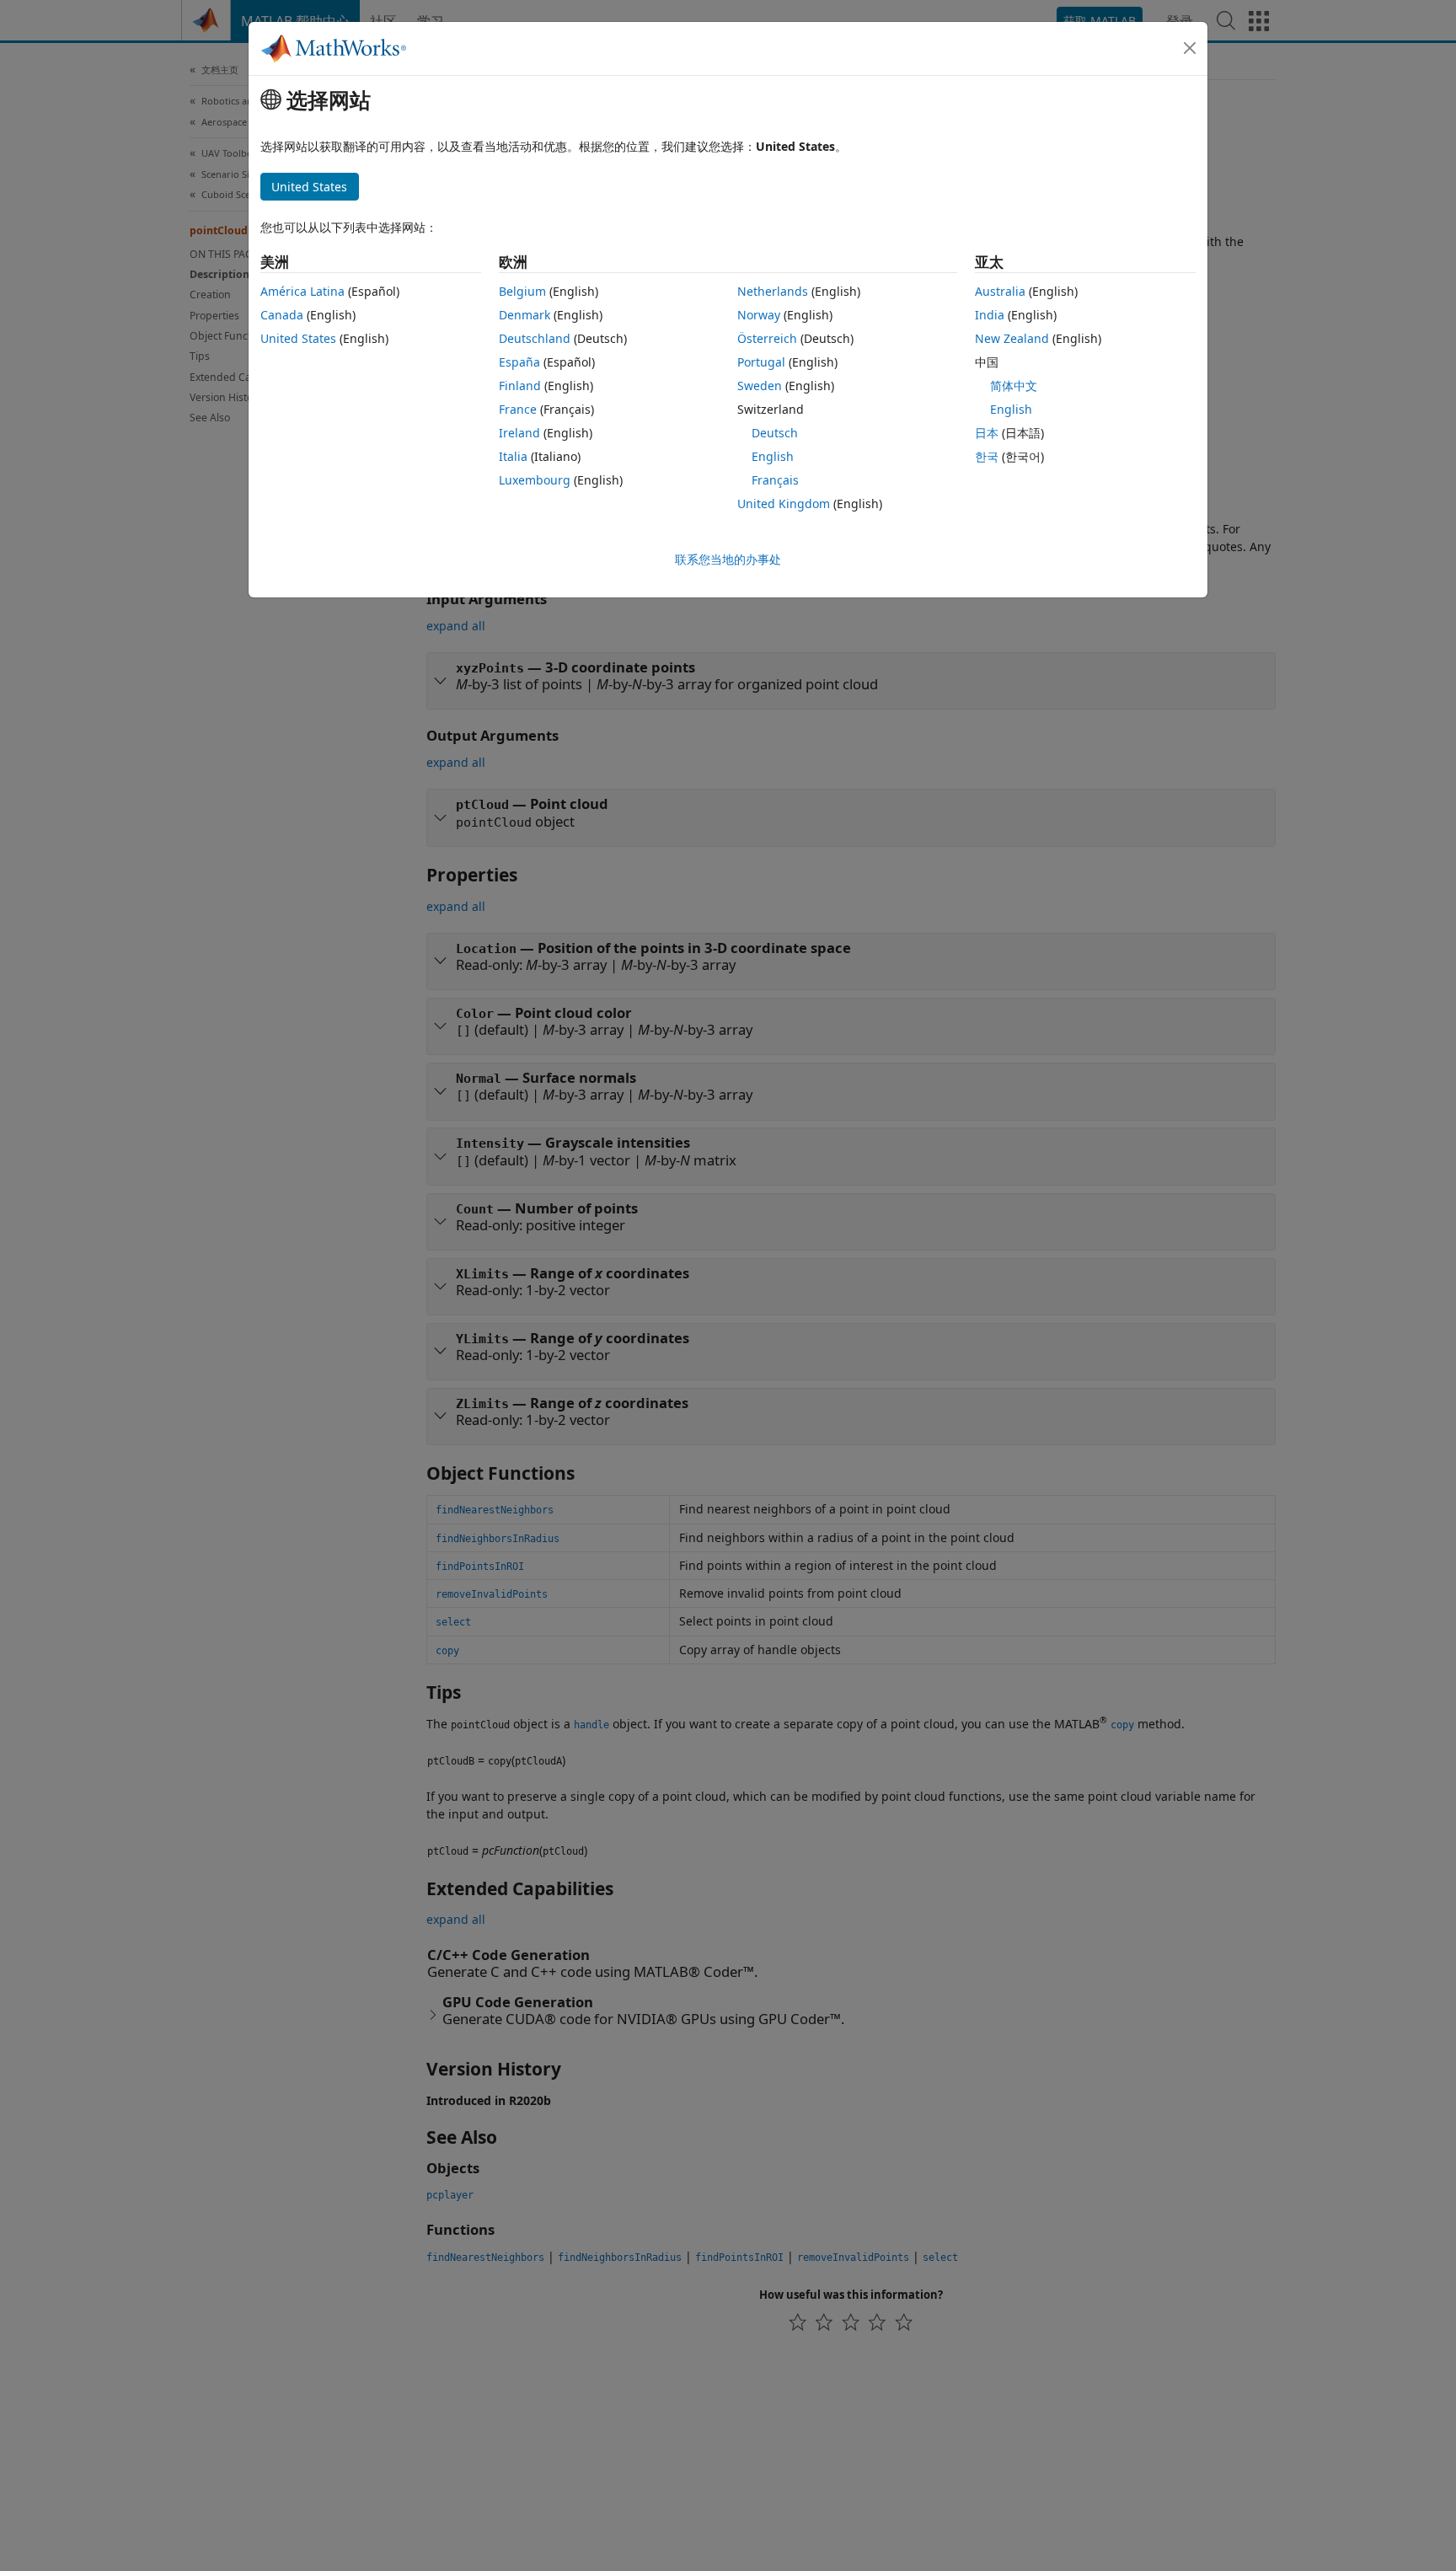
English (773, 456)
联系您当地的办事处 (728, 559)
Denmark (525, 315)
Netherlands (773, 291)
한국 (987, 456)
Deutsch (775, 433)
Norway (759, 315)
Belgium (522, 291)
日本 (987, 433)
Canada (282, 315)
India (990, 315)
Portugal (761, 362)
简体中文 (1014, 386)
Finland (520, 386)
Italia (513, 456)
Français (775, 480)
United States (298, 338)
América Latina (302, 291)
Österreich (767, 338)
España (519, 362)
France (518, 409)
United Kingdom (784, 503)
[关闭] (1190, 48)
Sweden (760, 386)
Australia (1000, 291)
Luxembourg (535, 480)
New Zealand (1012, 338)
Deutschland (535, 338)
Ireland (519, 433)
